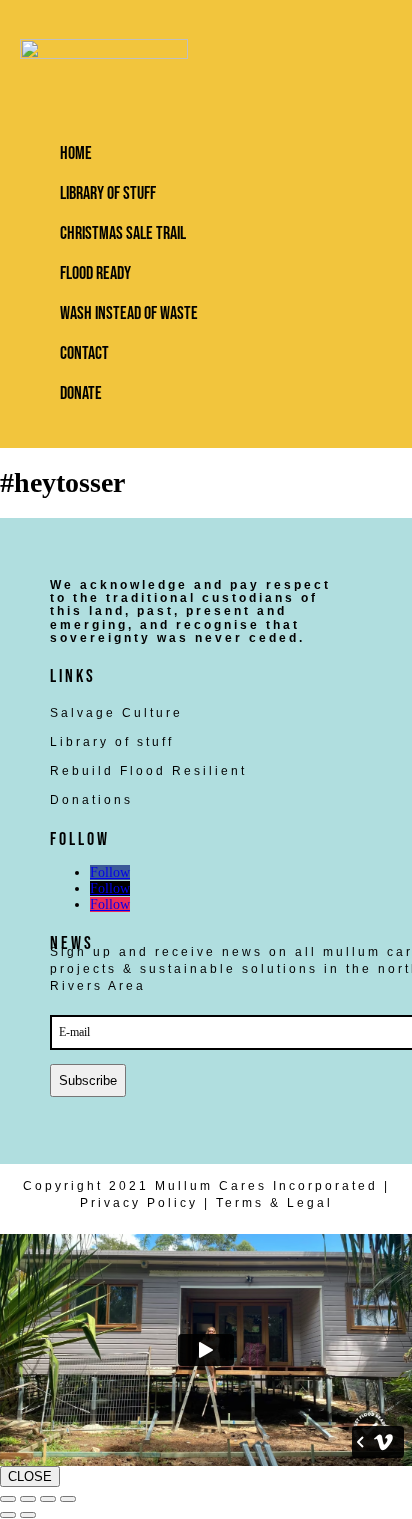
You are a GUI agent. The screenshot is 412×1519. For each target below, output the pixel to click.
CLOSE (30, 1476)
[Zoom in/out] (8, 1499)
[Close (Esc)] (68, 1499)
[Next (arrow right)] (28, 1515)
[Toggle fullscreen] (28, 1499)
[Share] (48, 1499)
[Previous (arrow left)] (8, 1515)
